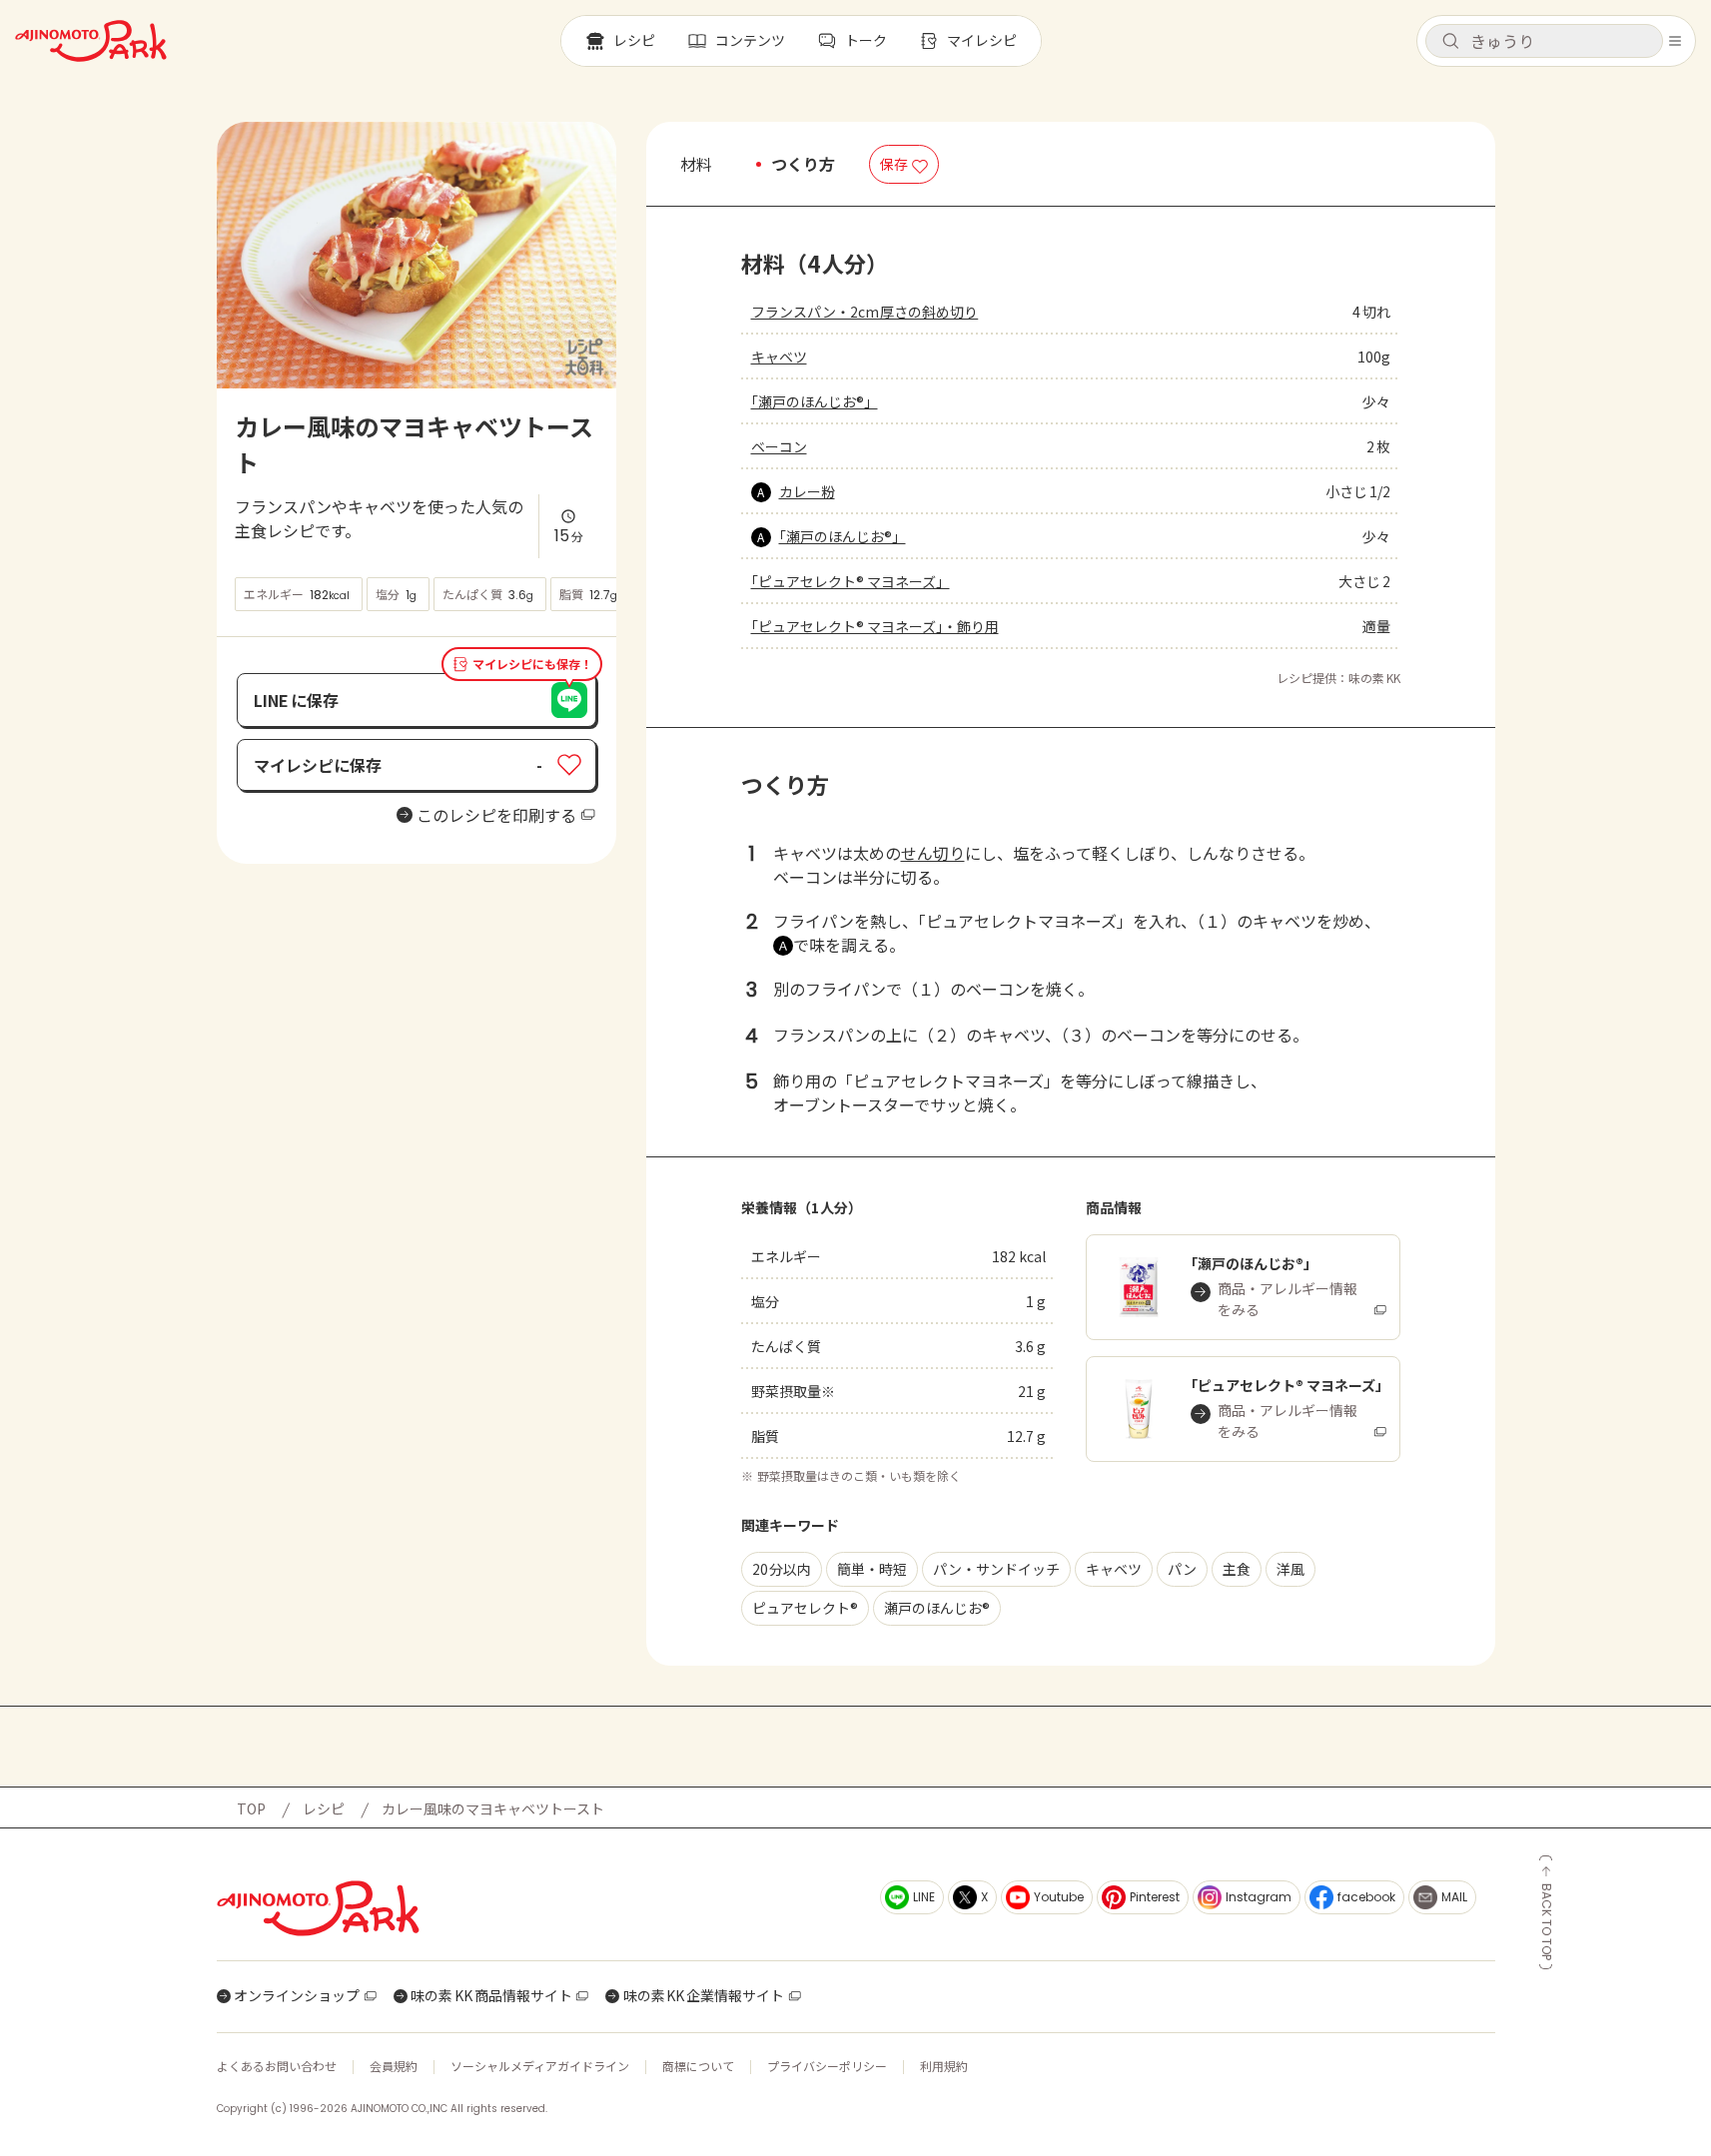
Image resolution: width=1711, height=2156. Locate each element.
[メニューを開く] (1675, 41)
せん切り (933, 853)
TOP (251, 1808)
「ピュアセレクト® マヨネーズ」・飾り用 (875, 626)
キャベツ (779, 357)
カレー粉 (807, 491)
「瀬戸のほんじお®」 (815, 401)
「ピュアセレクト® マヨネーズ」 (851, 581)
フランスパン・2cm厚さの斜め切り (865, 312)
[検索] (1450, 42)
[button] (1544, 41)
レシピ (324, 1808)
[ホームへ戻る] (91, 41)
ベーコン (779, 446)
